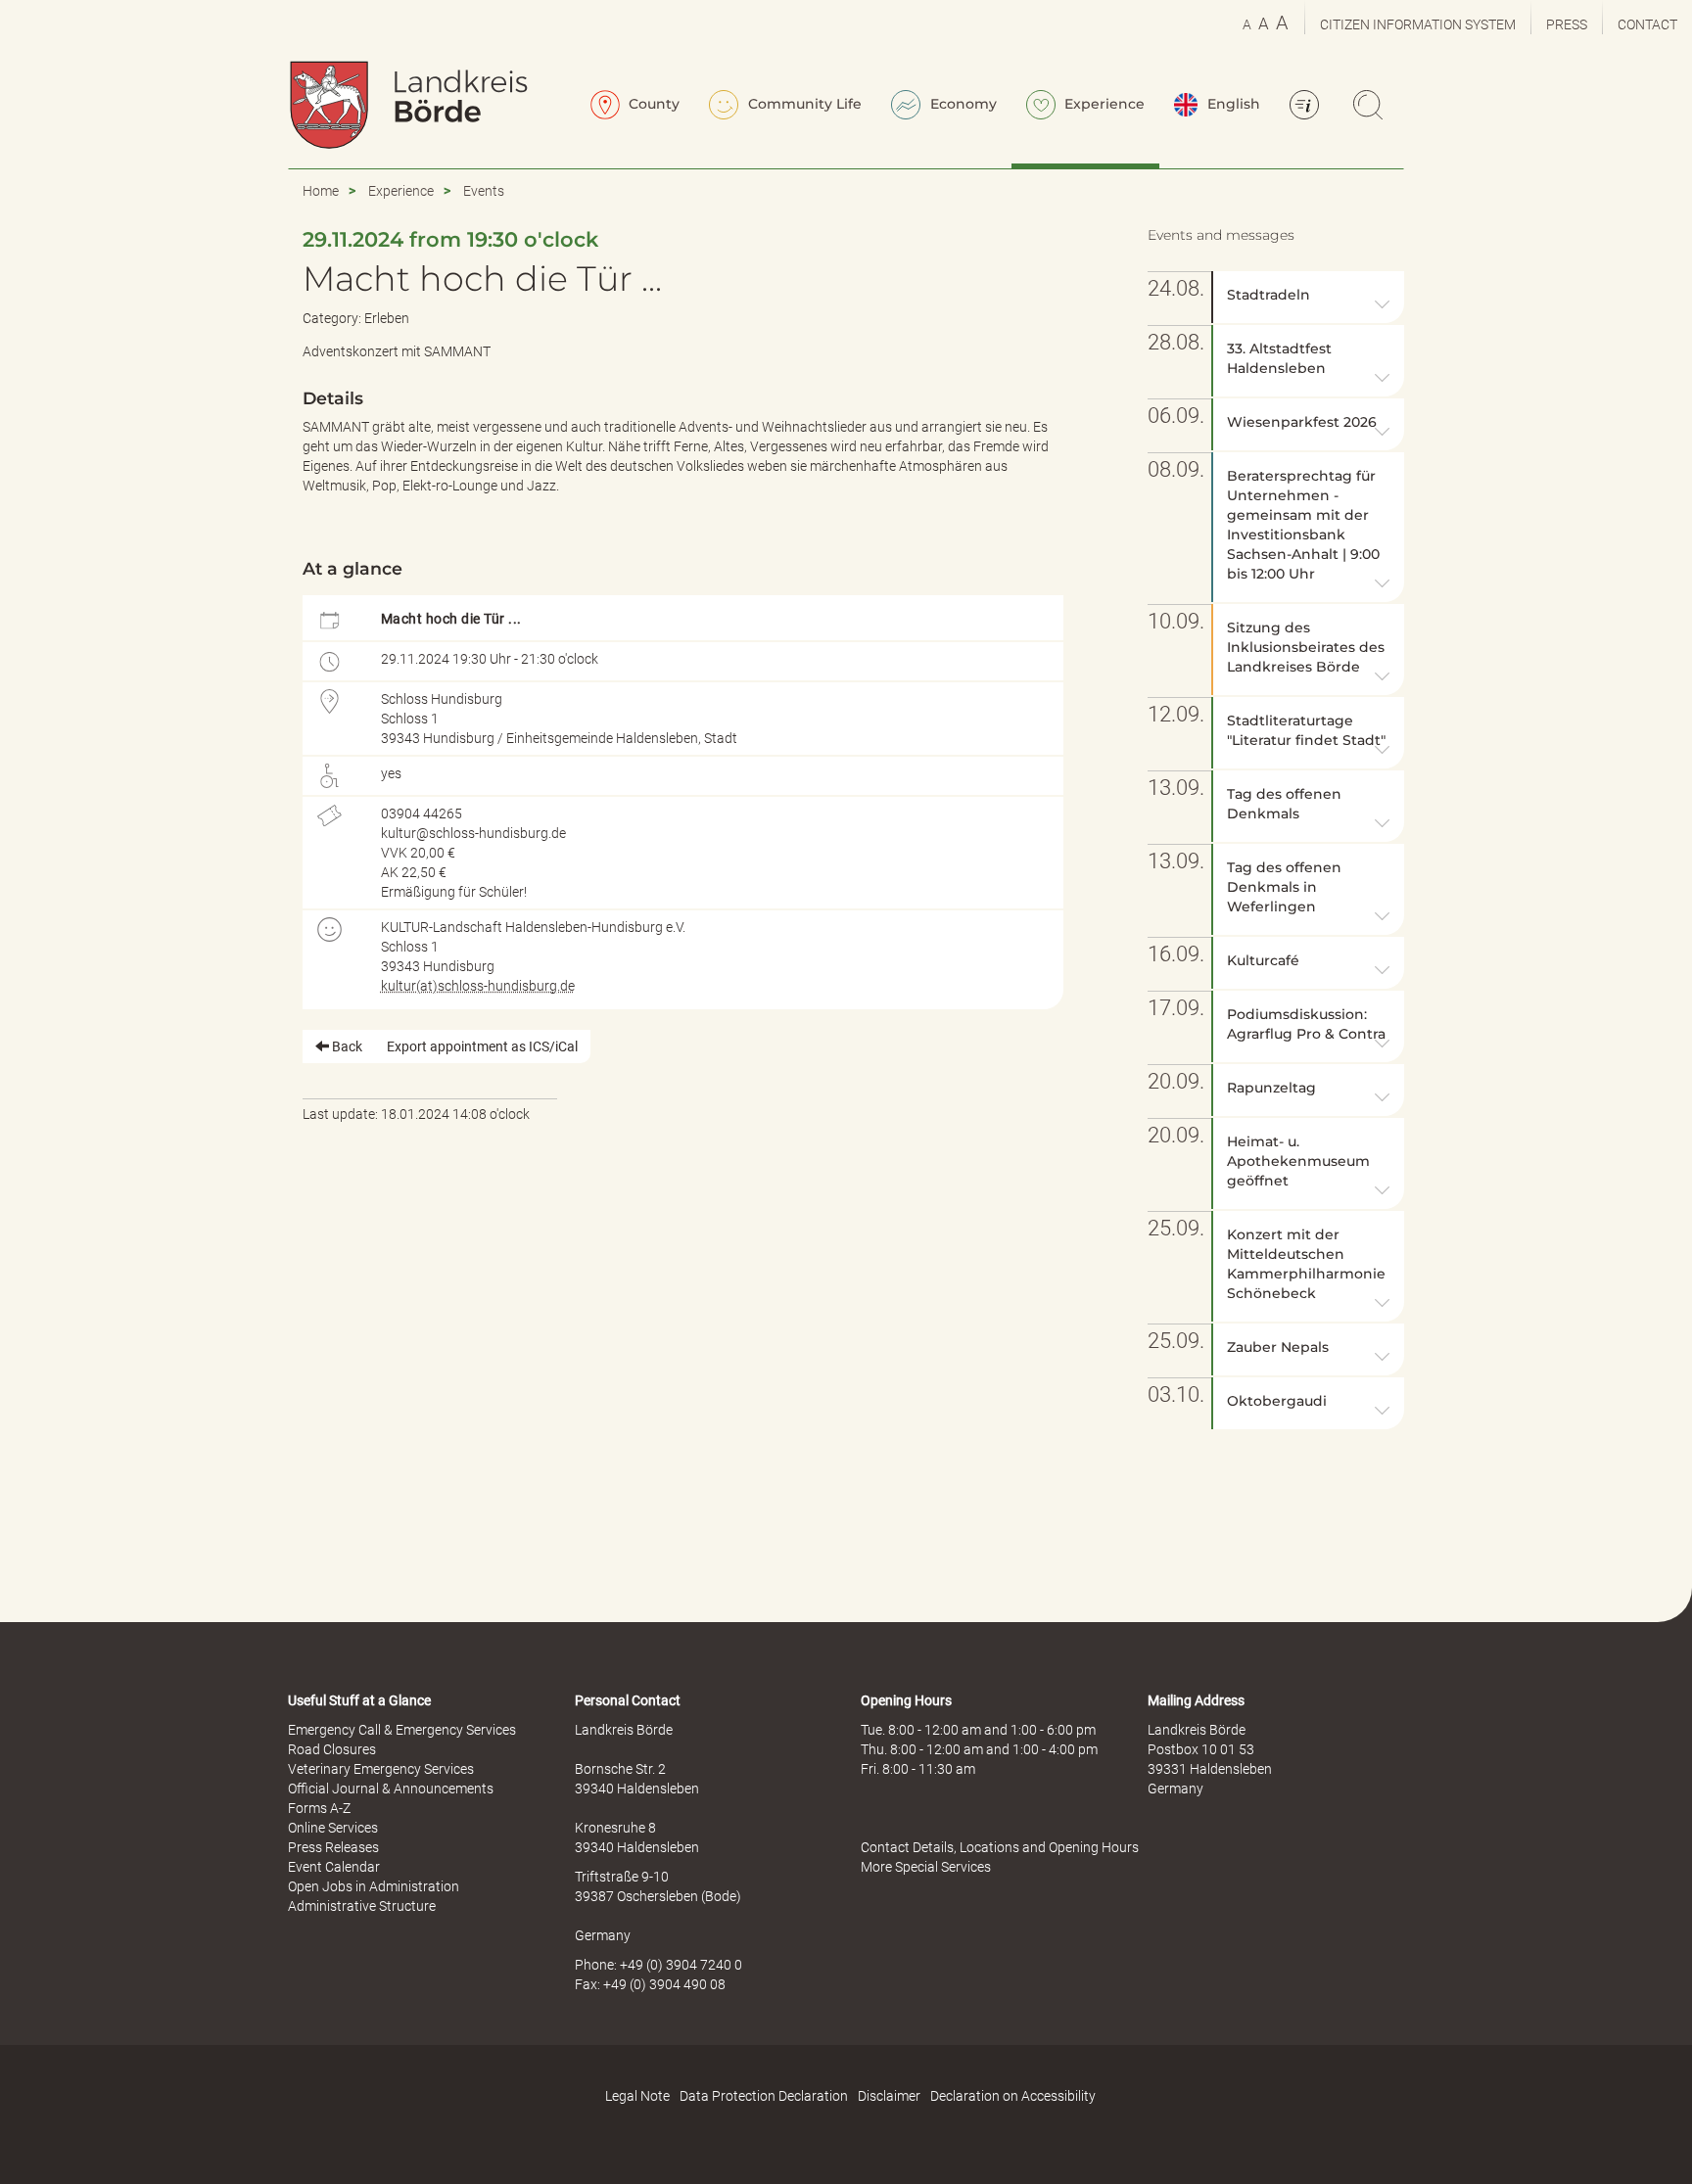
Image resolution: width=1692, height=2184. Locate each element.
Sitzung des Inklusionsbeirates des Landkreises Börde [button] (1306, 647)
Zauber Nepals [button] (1278, 1347)
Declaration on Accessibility (1013, 2096)
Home (321, 191)
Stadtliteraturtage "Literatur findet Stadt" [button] (1306, 730)
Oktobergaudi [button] (1277, 1401)
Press (1567, 24)
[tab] (1309, 297)
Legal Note (637, 2096)
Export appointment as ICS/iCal (482, 1046)
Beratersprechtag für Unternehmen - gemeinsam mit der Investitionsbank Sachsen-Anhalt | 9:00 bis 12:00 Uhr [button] (1303, 525)
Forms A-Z (319, 1808)
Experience (1103, 104)
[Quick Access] (1307, 107)
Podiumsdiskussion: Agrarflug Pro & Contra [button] (1306, 1024)
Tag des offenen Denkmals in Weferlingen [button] (1284, 887)
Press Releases (333, 1847)
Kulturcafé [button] (1263, 960)
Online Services (333, 1828)
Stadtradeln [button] (1269, 295)
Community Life (803, 104)
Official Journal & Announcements (391, 1789)
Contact (1647, 24)
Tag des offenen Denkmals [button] (1284, 804)
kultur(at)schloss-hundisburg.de (478, 986)
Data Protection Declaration (764, 2096)
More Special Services (926, 1867)
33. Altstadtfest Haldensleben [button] (1279, 358)
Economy (962, 104)
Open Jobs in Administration (374, 1886)
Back (346, 1046)
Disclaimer (889, 2096)
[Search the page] (1371, 107)
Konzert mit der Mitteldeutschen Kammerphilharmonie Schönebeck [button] (1306, 1264)
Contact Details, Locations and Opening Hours (1000, 1847)
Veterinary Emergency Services (381, 1769)
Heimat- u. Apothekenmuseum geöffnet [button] (1298, 1161)
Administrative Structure (362, 1906)
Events (484, 191)
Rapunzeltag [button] (1271, 1088)
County (652, 104)
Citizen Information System (1418, 24)
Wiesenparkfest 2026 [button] (1302, 422)
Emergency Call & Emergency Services (402, 1730)
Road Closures (332, 1749)
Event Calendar (334, 1867)
